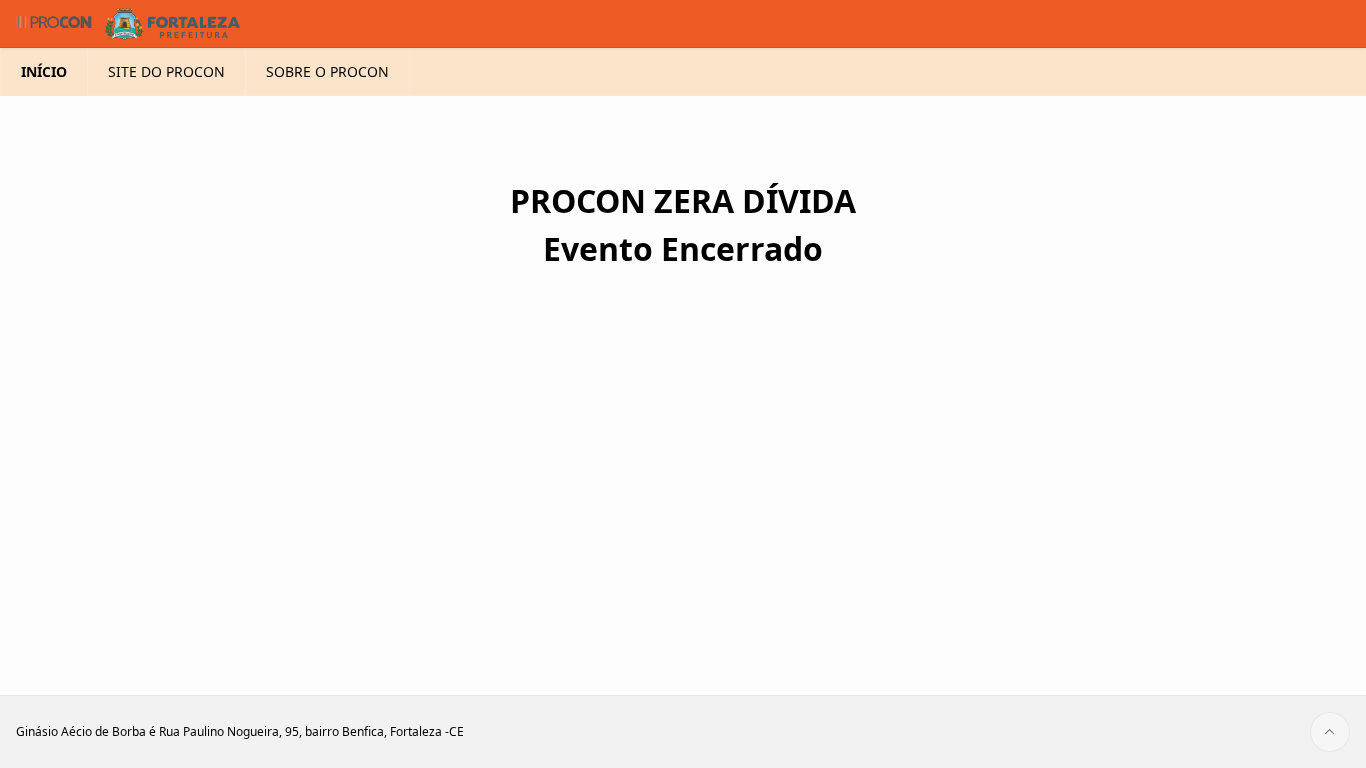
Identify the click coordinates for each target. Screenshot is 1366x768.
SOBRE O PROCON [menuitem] (327, 71)
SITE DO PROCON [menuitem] (166, 71)
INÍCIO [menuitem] (44, 71)
